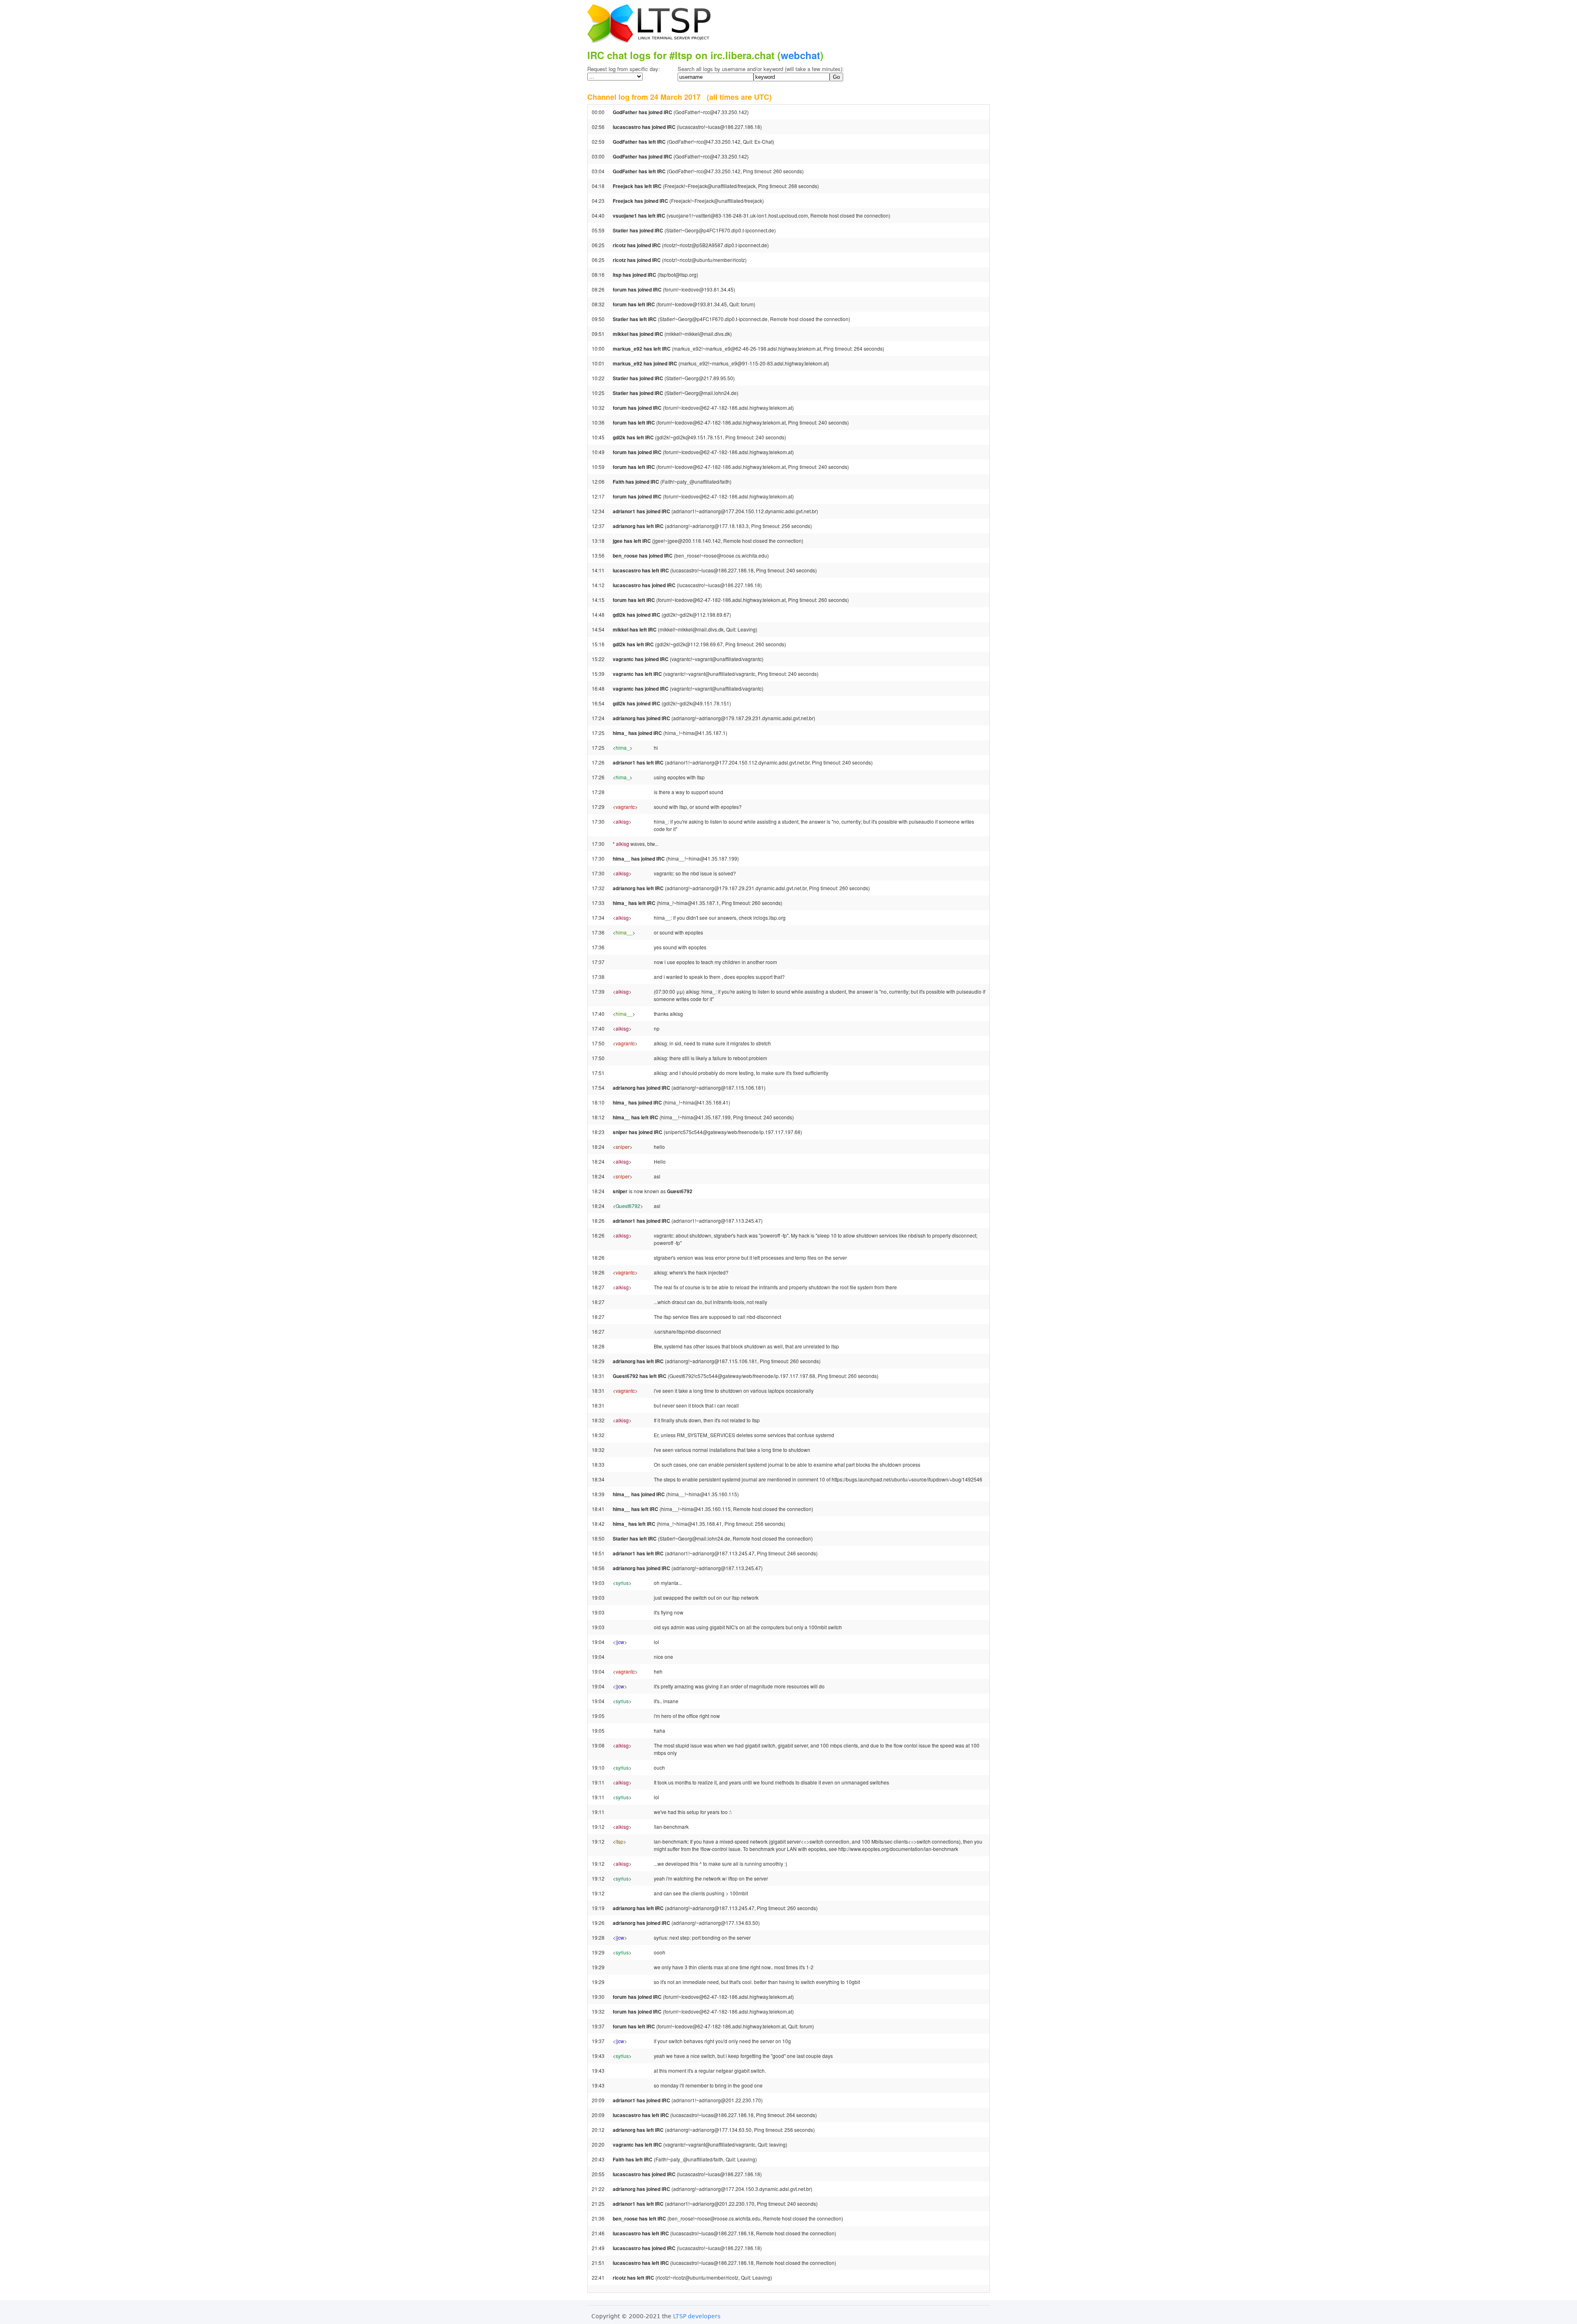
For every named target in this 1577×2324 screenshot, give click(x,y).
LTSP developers (697, 2316)
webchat (800, 55)
